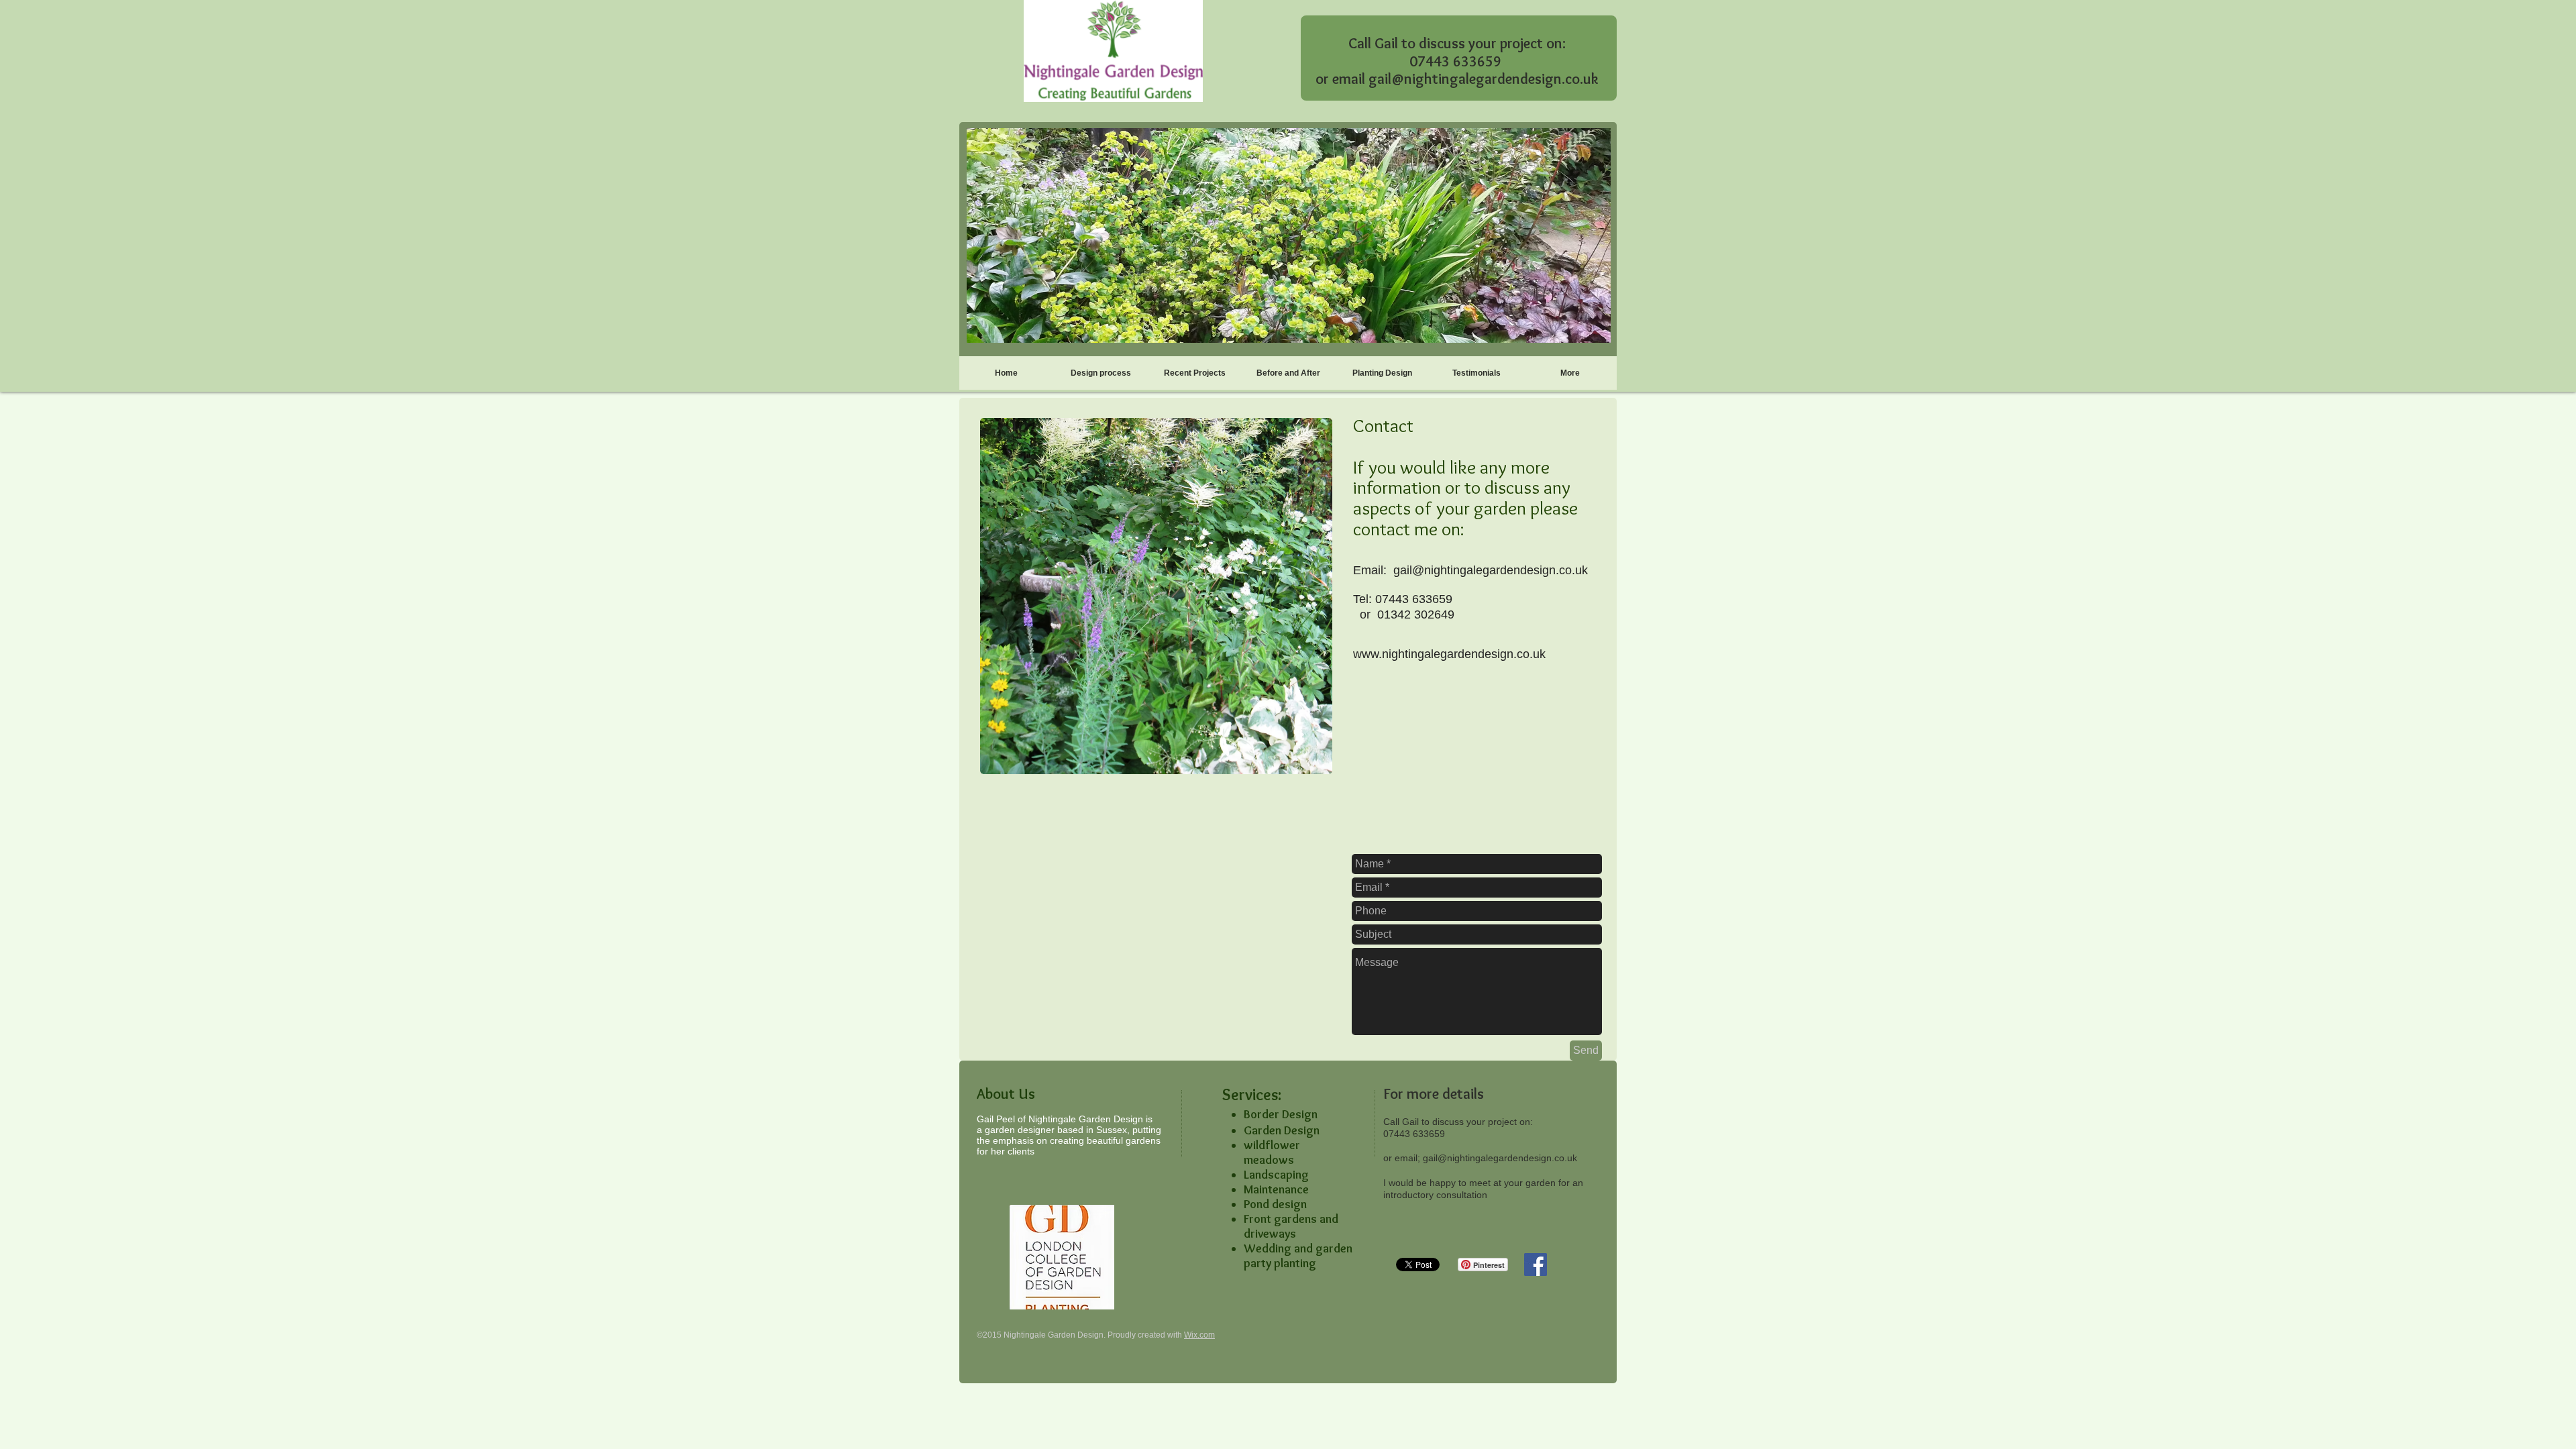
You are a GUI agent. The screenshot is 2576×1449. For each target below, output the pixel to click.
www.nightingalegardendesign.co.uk (1449, 654)
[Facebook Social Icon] (1536, 1265)
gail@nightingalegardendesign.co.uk (1484, 79)
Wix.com (1199, 1335)
